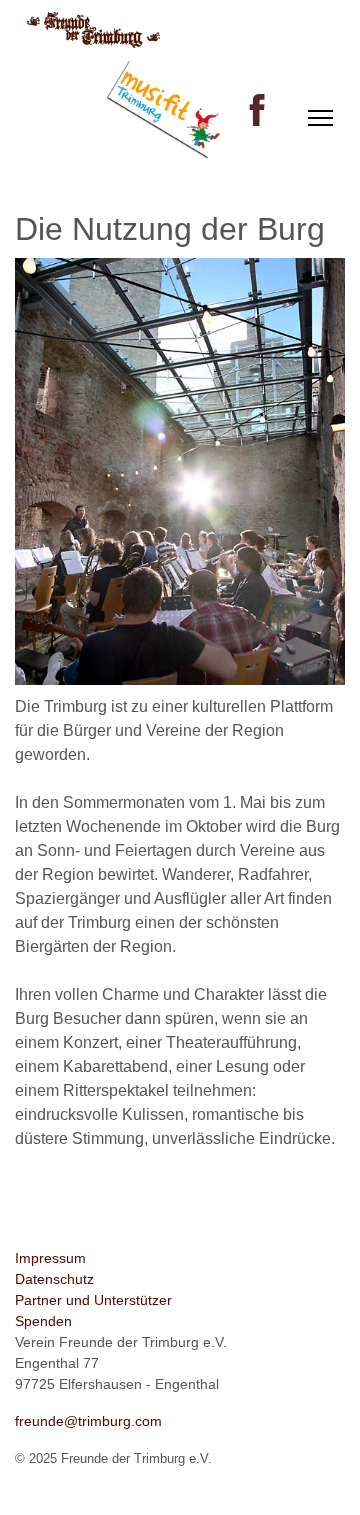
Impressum (50, 1258)
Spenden (43, 1321)
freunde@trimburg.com (88, 1421)
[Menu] (320, 118)
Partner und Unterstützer (93, 1300)
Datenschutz (54, 1279)
